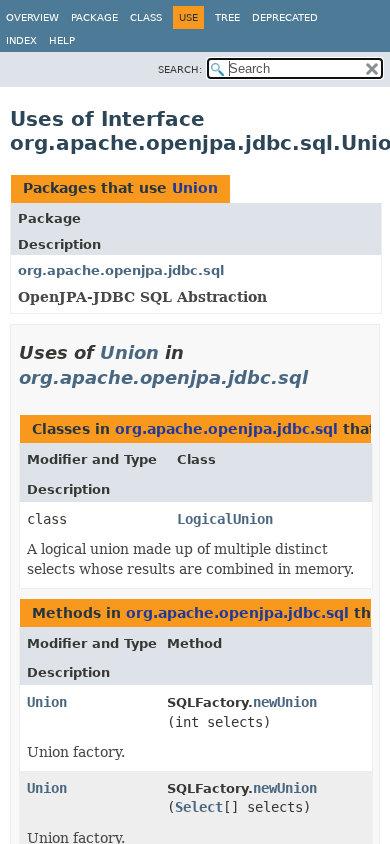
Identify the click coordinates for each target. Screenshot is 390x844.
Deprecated (285, 17)
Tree (227, 17)
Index (21, 40)
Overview (32, 17)
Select (199, 807)
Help (62, 40)
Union (195, 188)
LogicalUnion (225, 519)
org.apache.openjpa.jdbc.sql (121, 270)
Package (94, 17)
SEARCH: (180, 69)
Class (146, 17)
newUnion (285, 702)
